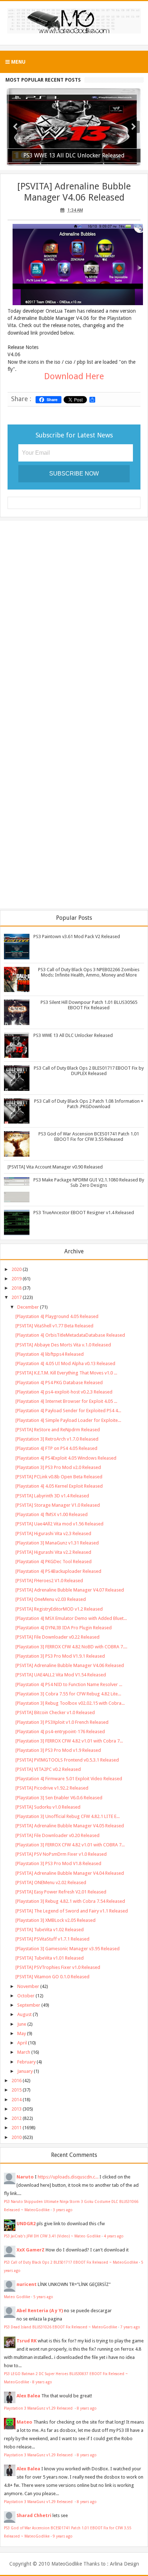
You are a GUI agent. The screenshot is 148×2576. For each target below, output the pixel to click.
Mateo (24, 2422)
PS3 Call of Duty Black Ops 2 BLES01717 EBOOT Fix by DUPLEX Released (89, 1071)
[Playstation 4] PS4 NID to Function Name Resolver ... (69, 1684)
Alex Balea (28, 2396)
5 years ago (43, 2297)
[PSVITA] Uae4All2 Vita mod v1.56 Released (59, 1524)
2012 (17, 2118)
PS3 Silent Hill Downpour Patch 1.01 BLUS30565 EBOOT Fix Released (89, 1005)
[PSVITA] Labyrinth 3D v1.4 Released (52, 1496)
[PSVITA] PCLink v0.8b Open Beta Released (59, 1477)
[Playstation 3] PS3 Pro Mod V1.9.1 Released (60, 1656)
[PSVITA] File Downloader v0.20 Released (57, 1835)
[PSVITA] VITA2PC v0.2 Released (48, 1769)
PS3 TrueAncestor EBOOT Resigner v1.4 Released (84, 1213)
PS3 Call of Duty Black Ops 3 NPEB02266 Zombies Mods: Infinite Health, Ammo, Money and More (89, 972)
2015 (17, 2090)
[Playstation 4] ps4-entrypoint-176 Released (60, 1732)
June (22, 2024)
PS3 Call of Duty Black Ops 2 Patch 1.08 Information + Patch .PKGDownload (89, 1104)
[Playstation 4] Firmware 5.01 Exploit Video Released (69, 1779)
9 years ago (63, 2536)
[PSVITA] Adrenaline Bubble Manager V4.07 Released (70, 1590)
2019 (17, 1279)
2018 (17, 1288)
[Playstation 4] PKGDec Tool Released (54, 1562)
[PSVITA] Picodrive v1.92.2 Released (52, 1788)
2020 (17, 1269)
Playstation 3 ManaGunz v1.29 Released (39, 2408)
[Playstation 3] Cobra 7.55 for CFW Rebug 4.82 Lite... (68, 1694)
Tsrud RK (27, 2341)
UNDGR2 (26, 2224)
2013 (17, 2109)
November (28, 1986)
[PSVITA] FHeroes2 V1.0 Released (49, 1581)
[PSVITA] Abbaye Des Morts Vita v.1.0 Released (63, 1345)
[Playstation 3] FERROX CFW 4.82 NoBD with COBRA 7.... (71, 1647)
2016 (17, 2081)
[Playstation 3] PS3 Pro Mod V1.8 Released (58, 1863)
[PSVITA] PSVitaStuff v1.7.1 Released (52, 1939)
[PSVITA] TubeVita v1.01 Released (50, 1958)
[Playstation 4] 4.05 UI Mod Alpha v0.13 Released (65, 1363)
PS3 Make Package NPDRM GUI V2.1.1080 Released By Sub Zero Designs (89, 1183)
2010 (17, 2137)
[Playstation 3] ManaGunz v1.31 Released (57, 1543)
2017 (17, 1297)
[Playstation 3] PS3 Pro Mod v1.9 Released (58, 1750)
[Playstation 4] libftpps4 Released (50, 1354)
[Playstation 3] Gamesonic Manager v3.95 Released (68, 1949)
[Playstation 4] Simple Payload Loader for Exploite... (68, 1420)
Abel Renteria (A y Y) (40, 2311)
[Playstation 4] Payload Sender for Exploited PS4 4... (68, 1411)
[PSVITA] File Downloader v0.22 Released (57, 1637)
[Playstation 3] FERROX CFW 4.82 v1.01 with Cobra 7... (69, 1741)
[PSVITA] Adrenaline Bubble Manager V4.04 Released (70, 1873)
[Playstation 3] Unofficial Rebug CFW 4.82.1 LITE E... (68, 1816)
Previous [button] (15, 127)
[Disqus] (74, 619)
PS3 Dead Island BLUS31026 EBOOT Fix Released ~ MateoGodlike (61, 2327)
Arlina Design (124, 2564)
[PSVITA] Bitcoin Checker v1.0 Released (55, 1712)
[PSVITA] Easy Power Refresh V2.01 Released (61, 1892)
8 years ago (42, 2382)
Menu (18, 62)
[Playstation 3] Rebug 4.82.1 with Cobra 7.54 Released (70, 1901)
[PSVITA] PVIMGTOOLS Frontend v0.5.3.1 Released (67, 1760)
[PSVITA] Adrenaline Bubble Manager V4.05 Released (70, 1826)
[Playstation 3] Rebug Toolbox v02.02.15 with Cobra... (70, 1703)
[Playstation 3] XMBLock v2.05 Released (55, 1920)
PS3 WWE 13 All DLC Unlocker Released (73, 1035)
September (29, 2005)
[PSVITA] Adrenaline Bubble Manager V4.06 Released (74, 192)
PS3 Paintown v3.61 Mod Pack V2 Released (77, 936)
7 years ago (130, 2327)
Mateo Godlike (17, 2297)
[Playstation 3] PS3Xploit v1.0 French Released (62, 1722)
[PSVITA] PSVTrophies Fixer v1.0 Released (58, 1967)
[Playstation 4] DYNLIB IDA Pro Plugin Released (64, 1628)
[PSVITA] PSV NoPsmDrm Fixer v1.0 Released (61, 1854)
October (26, 1996)
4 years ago (114, 2236)
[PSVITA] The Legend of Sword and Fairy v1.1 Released (72, 1911)
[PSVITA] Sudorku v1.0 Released (48, 1807)
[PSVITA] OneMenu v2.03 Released (51, 1599)
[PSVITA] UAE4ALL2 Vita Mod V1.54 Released (61, 1675)
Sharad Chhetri (34, 2515)
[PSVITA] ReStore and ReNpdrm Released (58, 1430)
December (28, 1307)
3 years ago (63, 2210)
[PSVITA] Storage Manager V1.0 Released (58, 1505)
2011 (17, 2128)
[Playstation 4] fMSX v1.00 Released (52, 1514)
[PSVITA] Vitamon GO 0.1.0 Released (52, 1977)
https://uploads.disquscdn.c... (68, 2177)
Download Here (74, 376)
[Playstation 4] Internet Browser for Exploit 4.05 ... (66, 1401)
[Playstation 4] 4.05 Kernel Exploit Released (59, 1486)
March (24, 2052)
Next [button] (134, 127)
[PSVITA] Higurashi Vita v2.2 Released (53, 1552)
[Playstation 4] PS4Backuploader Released (58, 1571)
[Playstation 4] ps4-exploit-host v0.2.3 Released (64, 1392)
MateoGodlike (67, 2564)
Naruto (25, 2177)
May (22, 2033)
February (26, 2062)
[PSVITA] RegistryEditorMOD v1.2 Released (59, 1609)
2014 (17, 2100)
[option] (74, 127)
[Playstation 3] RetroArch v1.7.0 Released (57, 1439)
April (22, 2043)
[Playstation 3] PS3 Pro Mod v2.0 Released (58, 1467)
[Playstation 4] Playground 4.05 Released (57, 1316)
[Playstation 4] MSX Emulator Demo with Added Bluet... (71, 1618)
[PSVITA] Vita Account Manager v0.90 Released (55, 1167)
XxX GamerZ (31, 2250)
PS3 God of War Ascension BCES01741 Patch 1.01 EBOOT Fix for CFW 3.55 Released (89, 1137)
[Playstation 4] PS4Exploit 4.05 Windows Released (66, 1458)
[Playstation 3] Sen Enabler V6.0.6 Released (59, 1798)
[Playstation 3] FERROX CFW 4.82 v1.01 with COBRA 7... (70, 1845)
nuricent (27, 2284)
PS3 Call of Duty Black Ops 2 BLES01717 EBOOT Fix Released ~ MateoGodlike (71, 2262)
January (25, 2071)
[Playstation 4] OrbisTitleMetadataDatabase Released (70, 1335)
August (24, 2014)
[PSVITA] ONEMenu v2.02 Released (51, 1882)
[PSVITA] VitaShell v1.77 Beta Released (54, 1326)
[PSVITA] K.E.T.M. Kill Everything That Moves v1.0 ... (66, 1373)
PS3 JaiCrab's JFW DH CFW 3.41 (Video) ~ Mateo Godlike (52, 2236)
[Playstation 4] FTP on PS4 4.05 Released (56, 1448)
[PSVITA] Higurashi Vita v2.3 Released (53, 1533)
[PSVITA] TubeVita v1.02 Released (50, 1930)
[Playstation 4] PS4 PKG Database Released (59, 1383)
